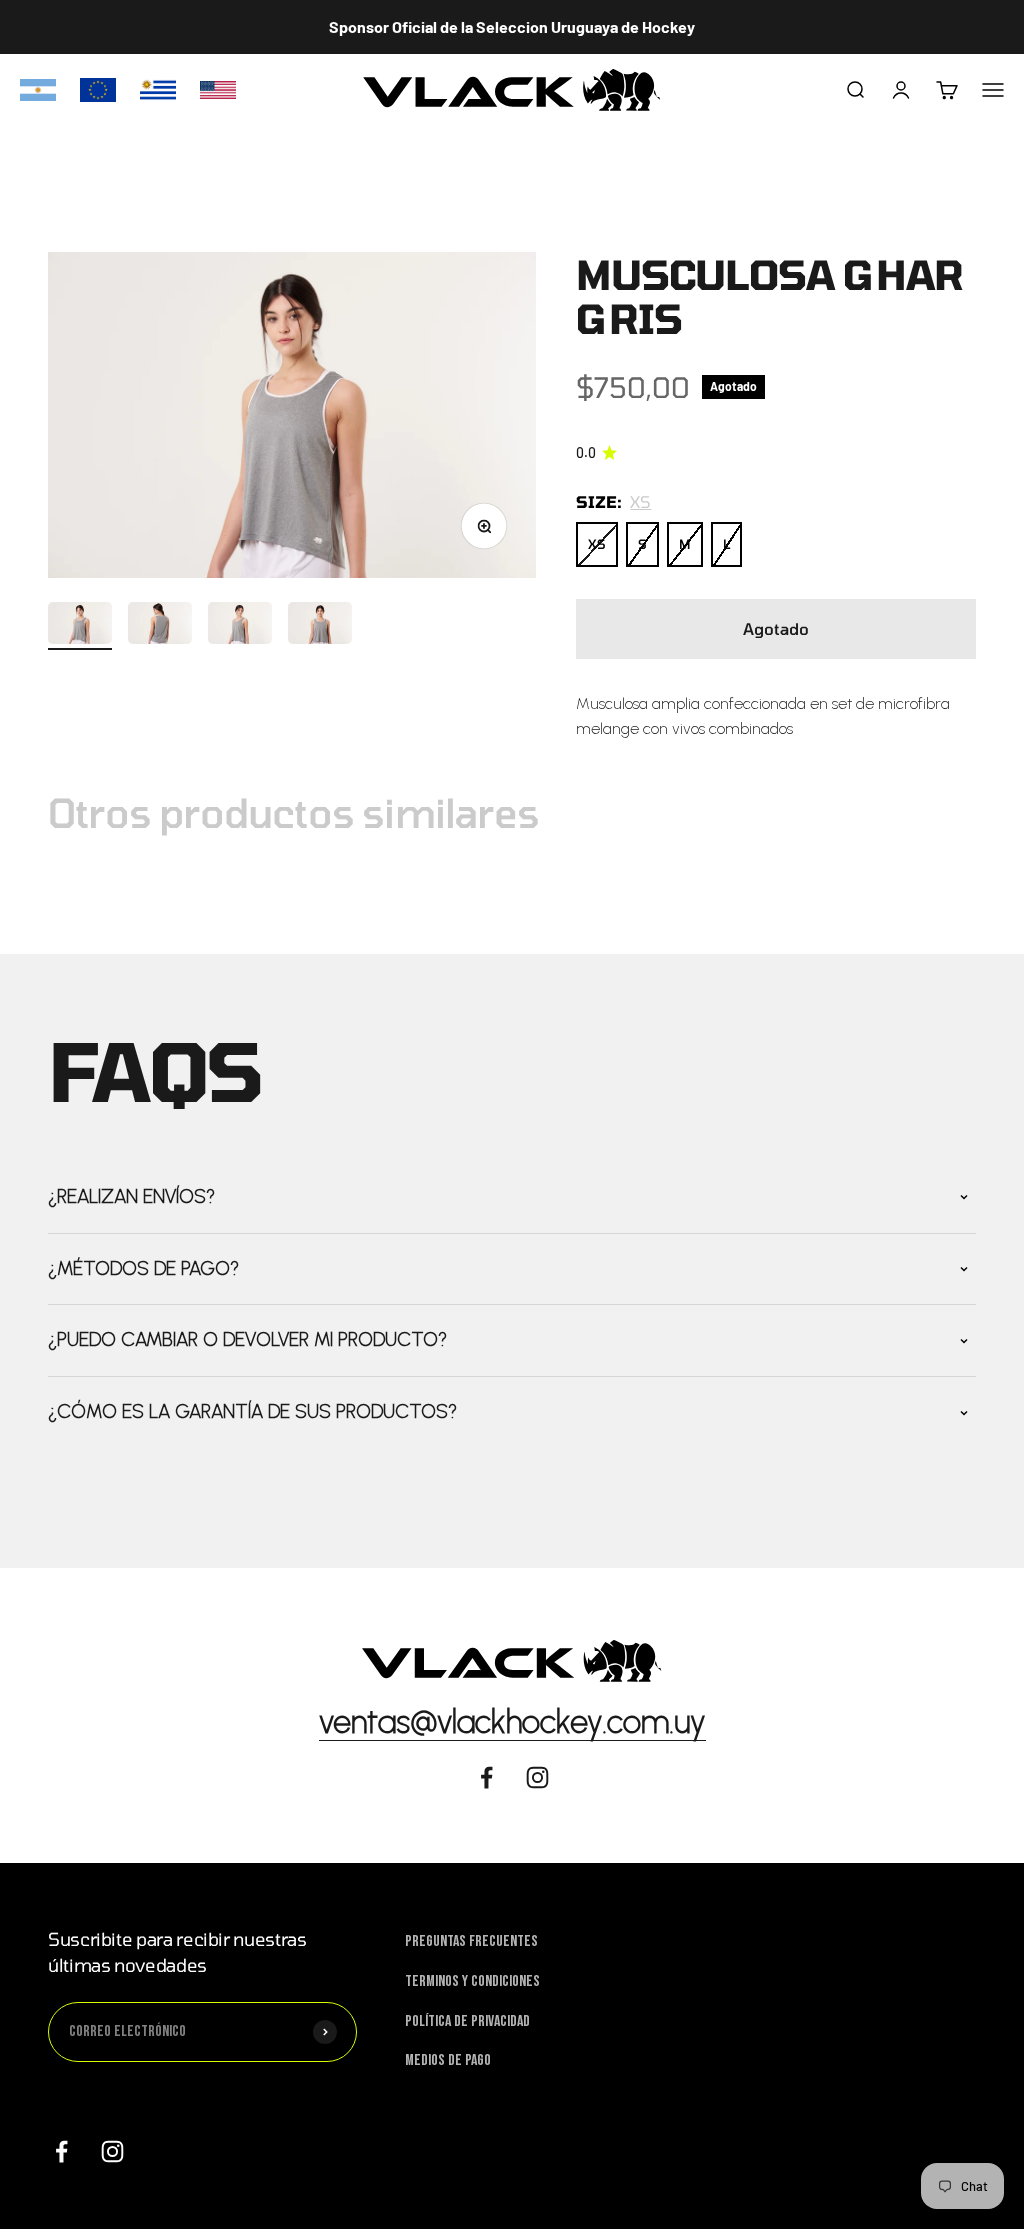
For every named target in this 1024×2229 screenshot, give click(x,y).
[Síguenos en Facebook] (61, 2151)
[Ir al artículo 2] (160, 626)
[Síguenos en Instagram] (112, 2151)
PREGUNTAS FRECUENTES (471, 1941)
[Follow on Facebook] (486, 1777)
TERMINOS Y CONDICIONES (472, 1981)
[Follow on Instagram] (537, 1777)
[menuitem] (38, 89)
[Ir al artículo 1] (80, 626)
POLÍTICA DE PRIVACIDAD (467, 2021)
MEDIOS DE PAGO (448, 2060)
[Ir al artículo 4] (320, 626)
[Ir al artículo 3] (240, 626)
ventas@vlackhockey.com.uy (512, 1722)
